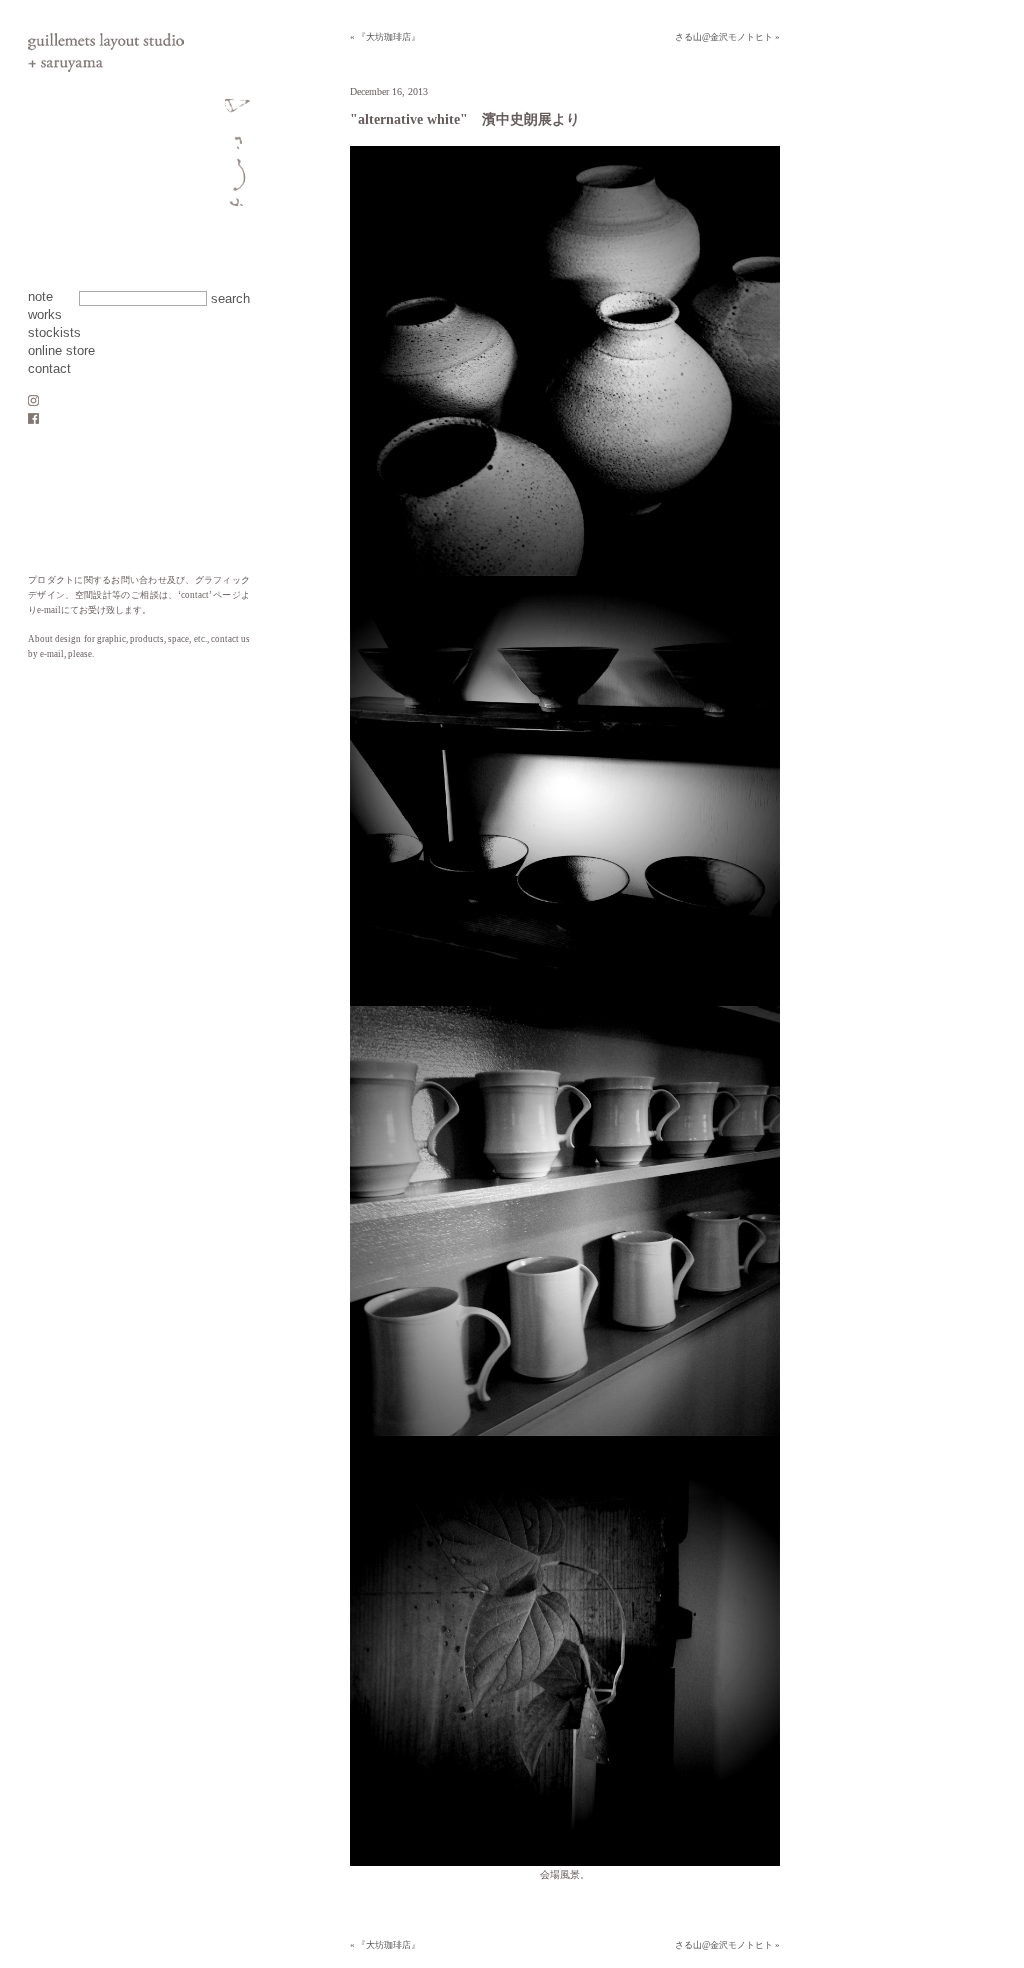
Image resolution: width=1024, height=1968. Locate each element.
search (230, 298)
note (40, 297)
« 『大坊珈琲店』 (385, 37)
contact (49, 369)
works (45, 315)
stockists (54, 333)
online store (61, 351)
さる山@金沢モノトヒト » (727, 37)
